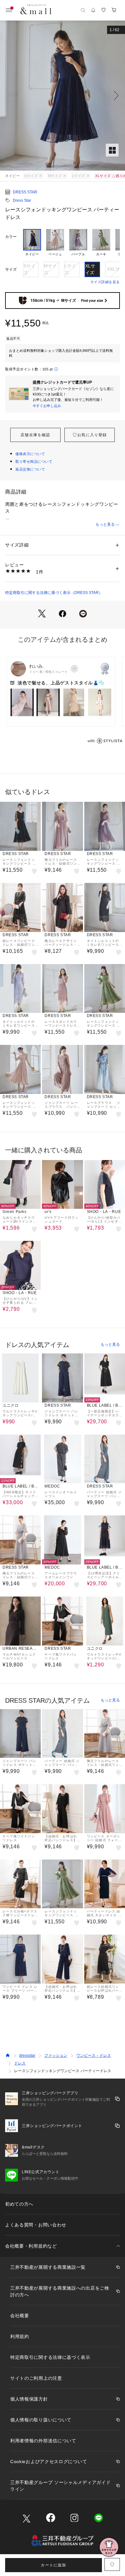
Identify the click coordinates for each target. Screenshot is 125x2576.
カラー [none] (11, 237)
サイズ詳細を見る (105, 282)
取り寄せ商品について (34, 462)
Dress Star (22, 200)
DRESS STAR (25, 192)
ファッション (56, 2055)
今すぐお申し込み (47, 406)
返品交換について (30, 469)
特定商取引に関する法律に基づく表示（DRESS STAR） (54, 593)
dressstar (27, 2055)
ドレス (20, 2063)
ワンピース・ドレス (94, 2055)
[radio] (32, 243)
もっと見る (105, 524)
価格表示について (30, 454)
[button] (63, 96)
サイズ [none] (11, 269)
